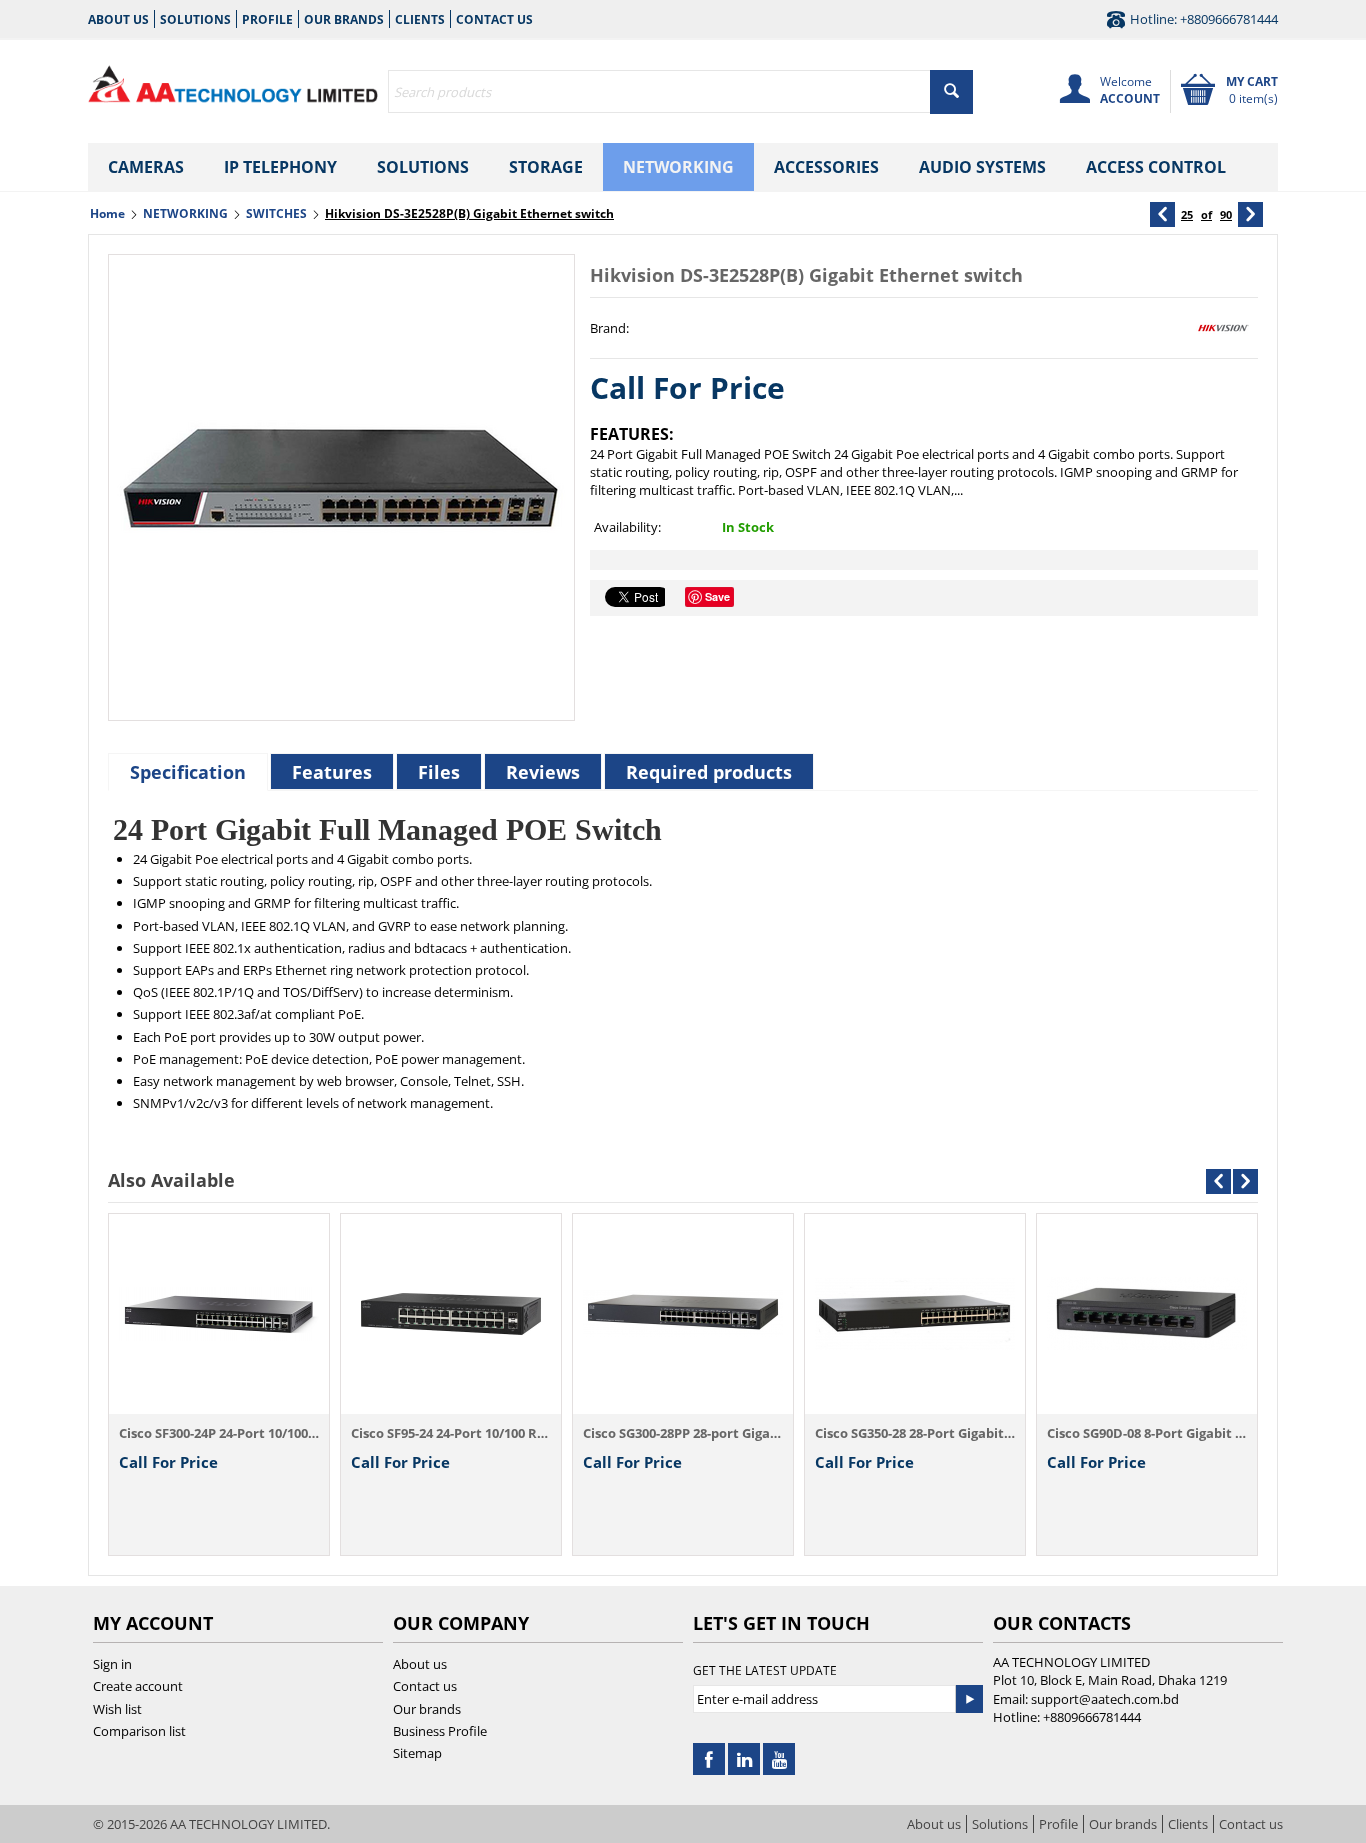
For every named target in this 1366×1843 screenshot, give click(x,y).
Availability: (627, 527)
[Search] (951, 92)
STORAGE (546, 167)
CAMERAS (146, 167)
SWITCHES (276, 213)
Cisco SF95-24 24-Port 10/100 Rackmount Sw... (451, 1433)
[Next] (1250, 214)
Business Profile (440, 1731)
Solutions (195, 19)
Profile (267, 19)
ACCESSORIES (826, 167)
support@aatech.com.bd (1105, 1699)
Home (107, 213)
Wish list (117, 1709)
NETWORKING (678, 167)
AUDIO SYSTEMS (982, 167)
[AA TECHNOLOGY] (233, 80)
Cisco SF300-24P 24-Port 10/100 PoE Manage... (219, 1433)
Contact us (494, 19)
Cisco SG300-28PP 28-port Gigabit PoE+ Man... (683, 1433)
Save (717, 596)
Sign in (112, 1664)
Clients (420, 19)
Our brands (344, 19)
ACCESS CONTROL (1156, 167)
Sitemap (417, 1753)
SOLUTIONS (423, 167)
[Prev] (1162, 214)
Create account (138, 1686)
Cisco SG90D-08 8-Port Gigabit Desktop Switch (1147, 1433)
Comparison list (139, 1731)
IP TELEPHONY (280, 167)
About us (118, 19)
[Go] (969, 1699)
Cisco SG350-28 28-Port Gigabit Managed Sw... (915, 1433)
